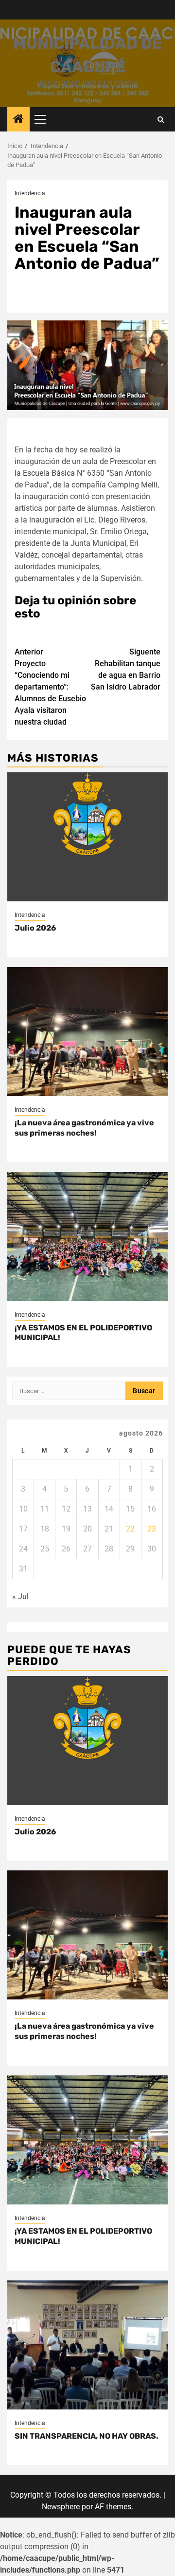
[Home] (18, 120)
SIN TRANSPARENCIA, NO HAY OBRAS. (87, 2436)
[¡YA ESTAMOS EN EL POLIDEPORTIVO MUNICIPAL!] (87, 1237)
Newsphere (61, 2507)
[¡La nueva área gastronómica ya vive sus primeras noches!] (87, 1032)
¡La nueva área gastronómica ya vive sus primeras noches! (84, 1128)
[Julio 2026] (87, 837)
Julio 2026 (35, 928)
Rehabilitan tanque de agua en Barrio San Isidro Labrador (126, 669)
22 (130, 1529)
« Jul (20, 1596)
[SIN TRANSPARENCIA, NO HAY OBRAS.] (87, 2345)
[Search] (161, 120)
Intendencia (30, 193)
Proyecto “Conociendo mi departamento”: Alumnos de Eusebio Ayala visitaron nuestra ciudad (50, 687)
